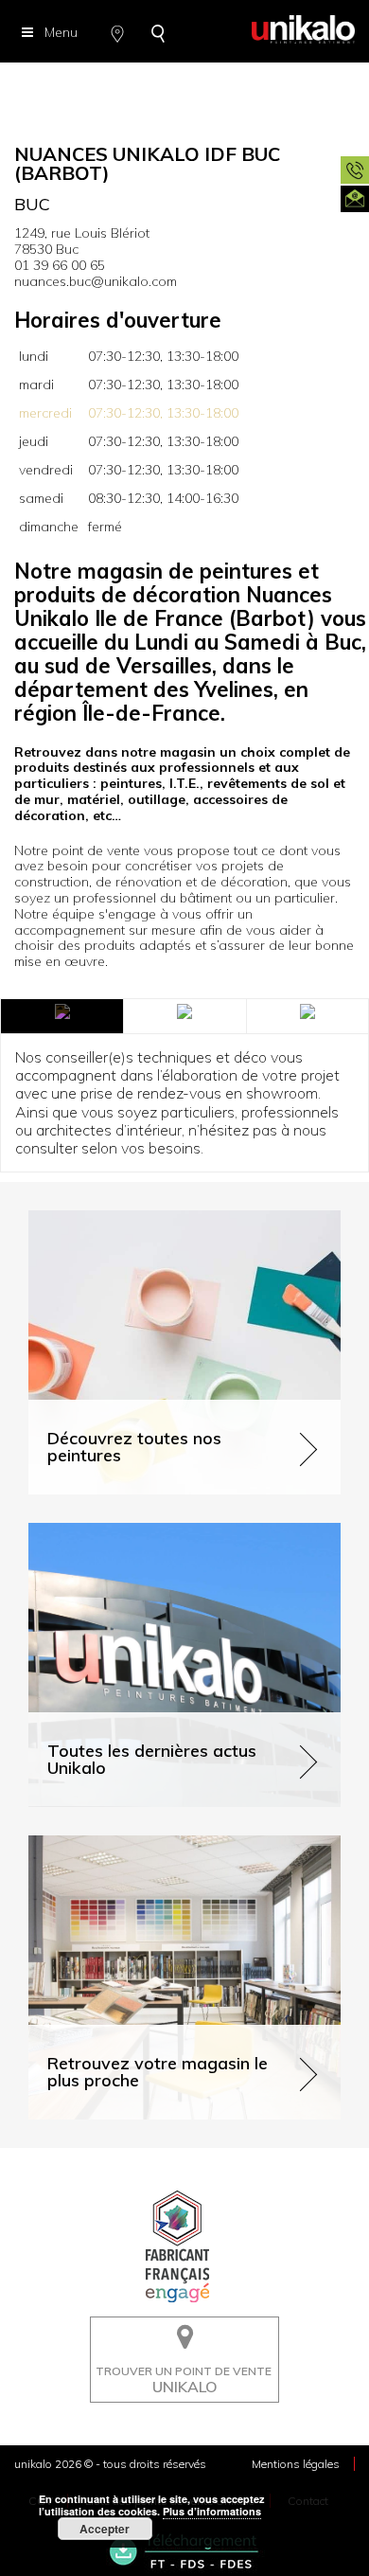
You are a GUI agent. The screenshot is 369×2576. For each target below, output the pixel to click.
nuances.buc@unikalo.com (96, 281)
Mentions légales (296, 2464)
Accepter (105, 2529)
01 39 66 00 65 (60, 265)
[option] (184, 85)
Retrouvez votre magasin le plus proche (150, 1843)
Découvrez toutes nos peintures (125, 1218)
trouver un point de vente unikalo (179, 2331)
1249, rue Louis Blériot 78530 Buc (82, 241)
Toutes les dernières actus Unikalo (134, 1531)
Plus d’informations (212, 2511)
